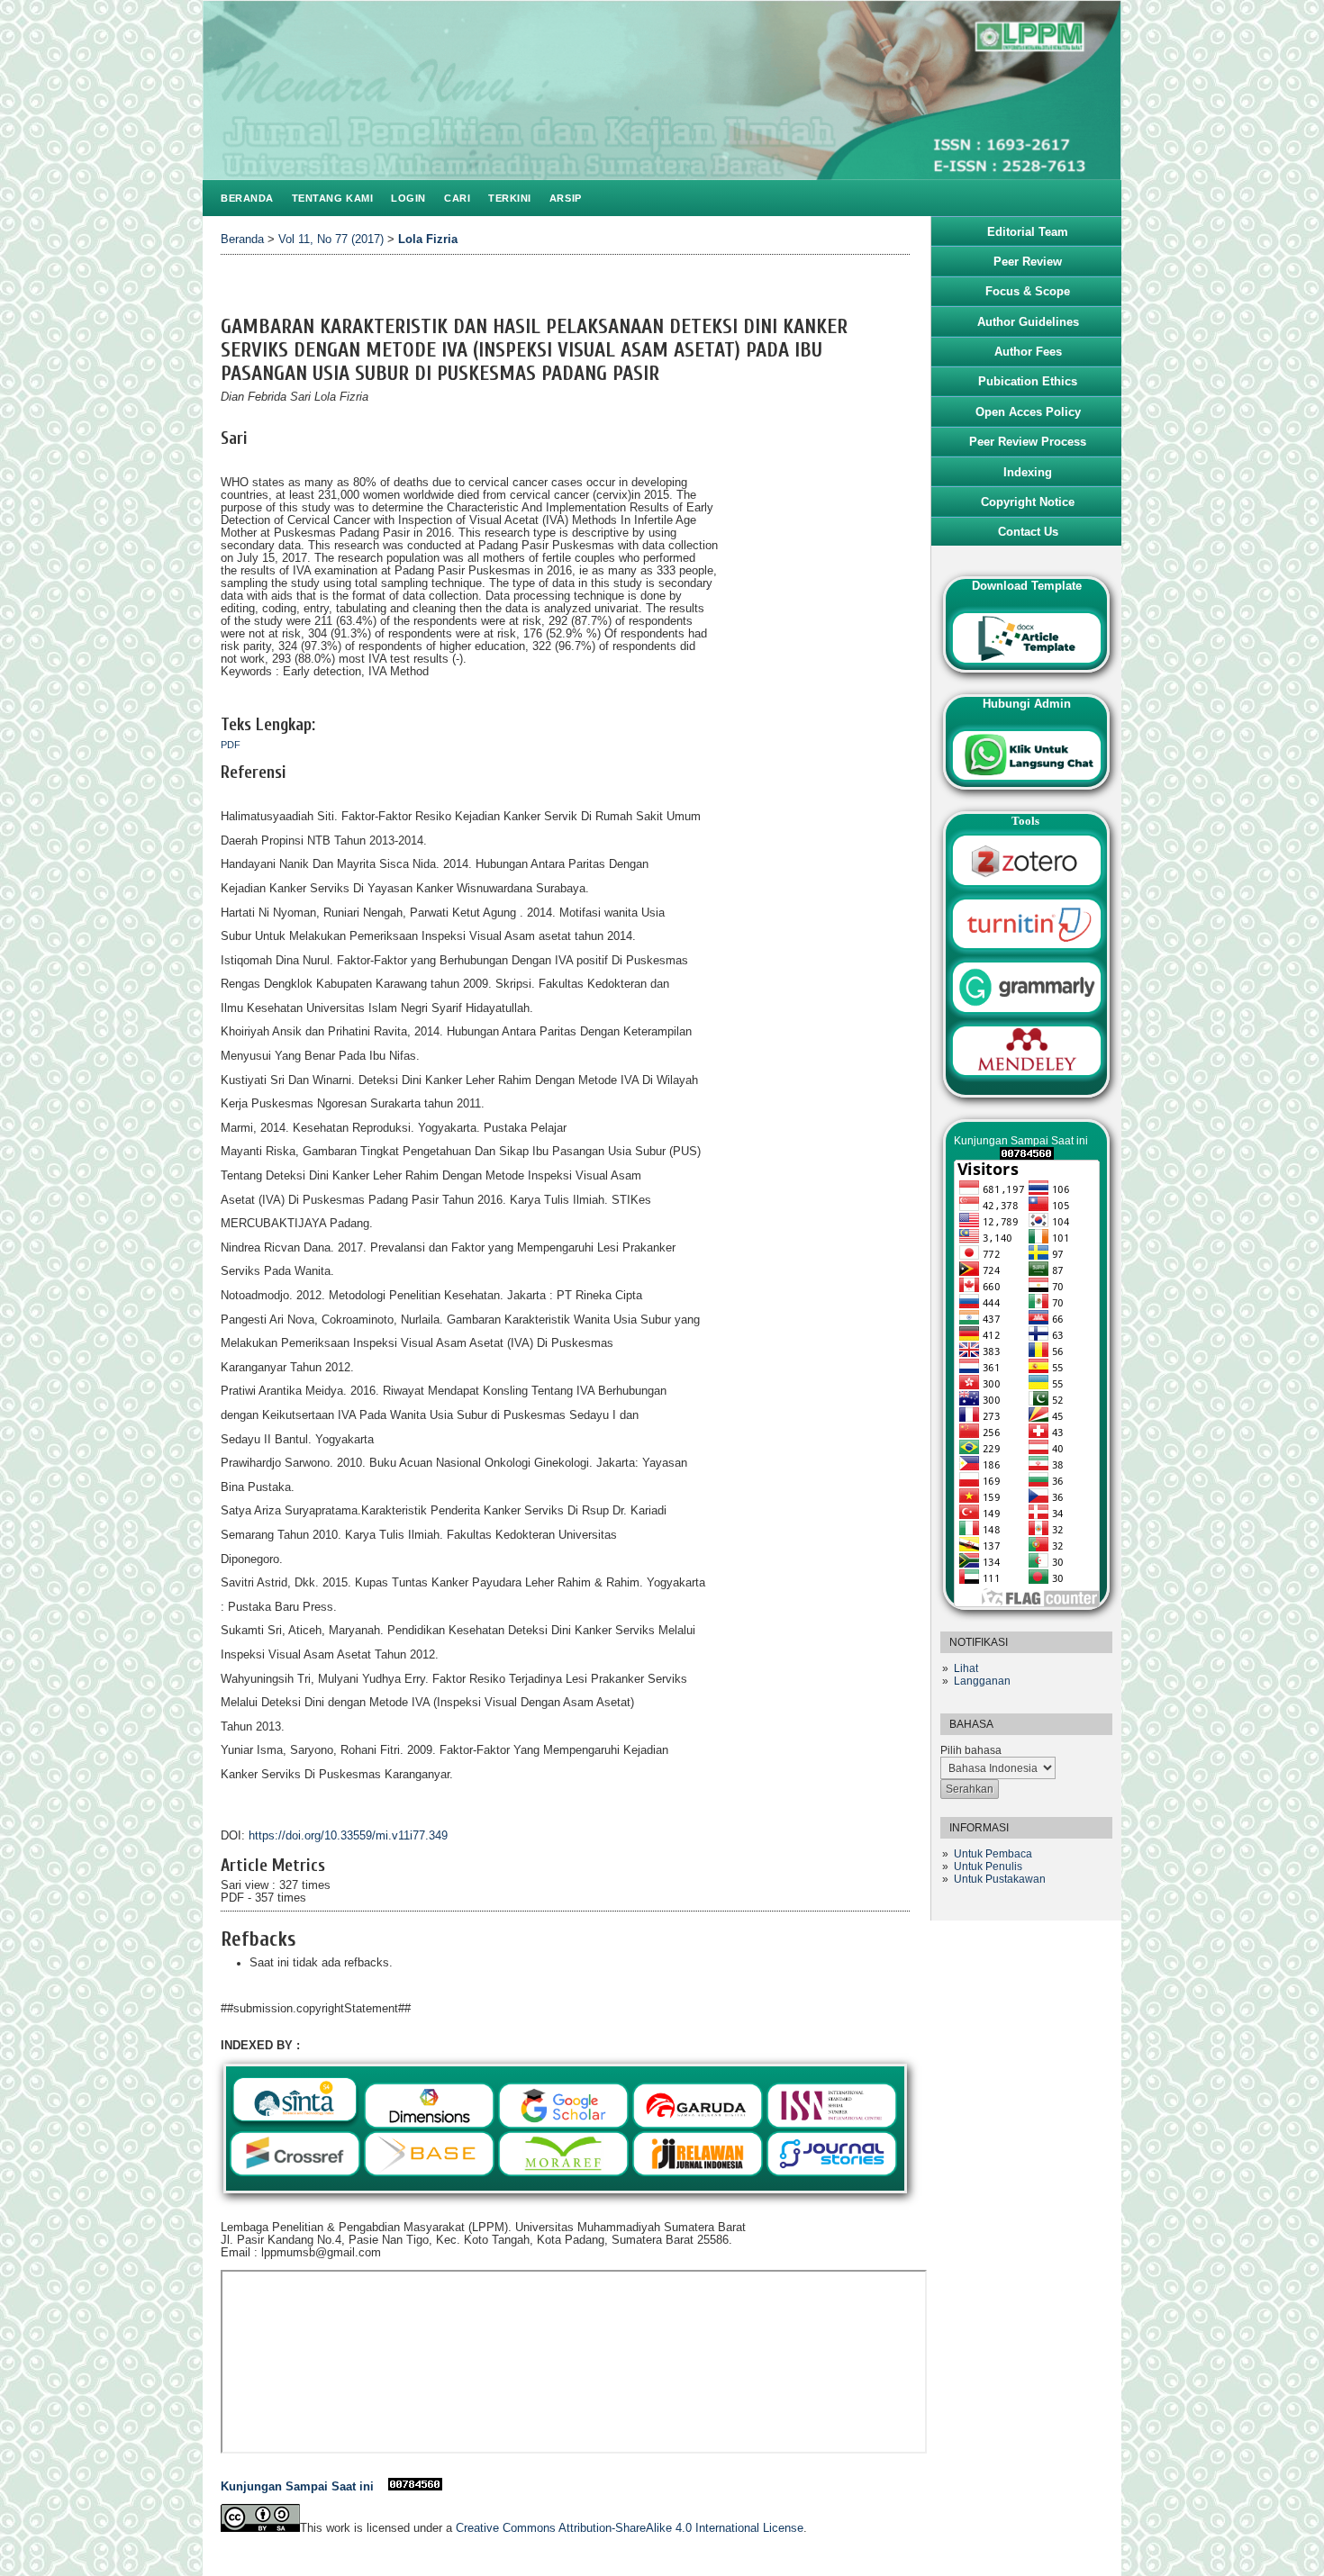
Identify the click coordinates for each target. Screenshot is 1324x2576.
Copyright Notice (1028, 502)
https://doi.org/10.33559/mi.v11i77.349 (348, 1836)
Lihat (966, 1668)
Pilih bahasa (971, 1750)
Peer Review (1028, 262)
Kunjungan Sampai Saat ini (304, 2487)
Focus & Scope (1028, 291)
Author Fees (1028, 352)
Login (408, 198)
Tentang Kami (332, 198)
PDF (231, 745)
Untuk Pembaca (993, 1854)
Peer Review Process (1028, 442)
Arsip (566, 198)
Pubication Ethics (1028, 381)
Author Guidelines (1028, 322)
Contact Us (1028, 532)
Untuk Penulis (988, 1866)
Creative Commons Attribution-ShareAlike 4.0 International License (630, 2528)
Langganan (982, 1681)
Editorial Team (1028, 232)
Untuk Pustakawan (1000, 1879)
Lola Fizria (428, 240)
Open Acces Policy (1028, 412)
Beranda (247, 198)
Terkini (510, 198)
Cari (457, 198)
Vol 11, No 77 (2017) (331, 240)
